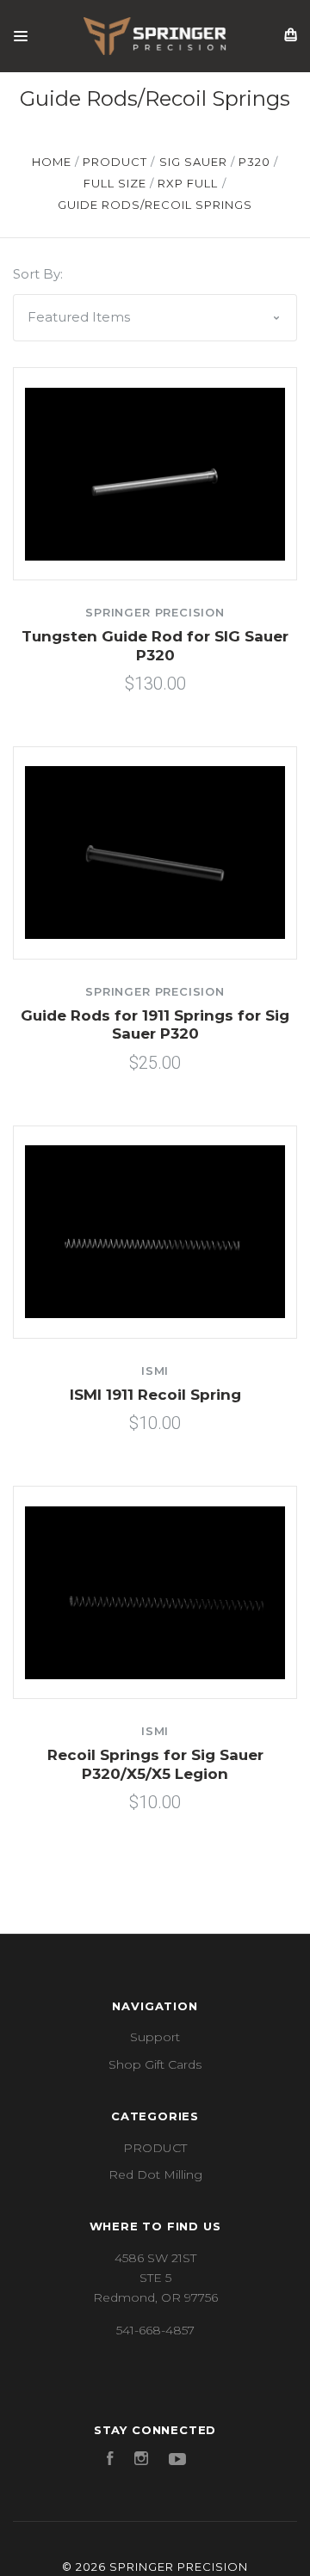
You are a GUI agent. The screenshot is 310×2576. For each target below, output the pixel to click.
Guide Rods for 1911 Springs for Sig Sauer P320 (155, 1024)
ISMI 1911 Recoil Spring (155, 1395)
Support (155, 2037)
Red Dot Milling (155, 2174)
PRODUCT (155, 2148)
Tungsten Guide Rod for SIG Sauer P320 (155, 645)
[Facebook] (110, 2461)
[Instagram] (141, 2461)
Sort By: (38, 274)
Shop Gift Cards (155, 2064)
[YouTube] (177, 2461)
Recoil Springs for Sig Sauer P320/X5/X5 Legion (155, 1764)
